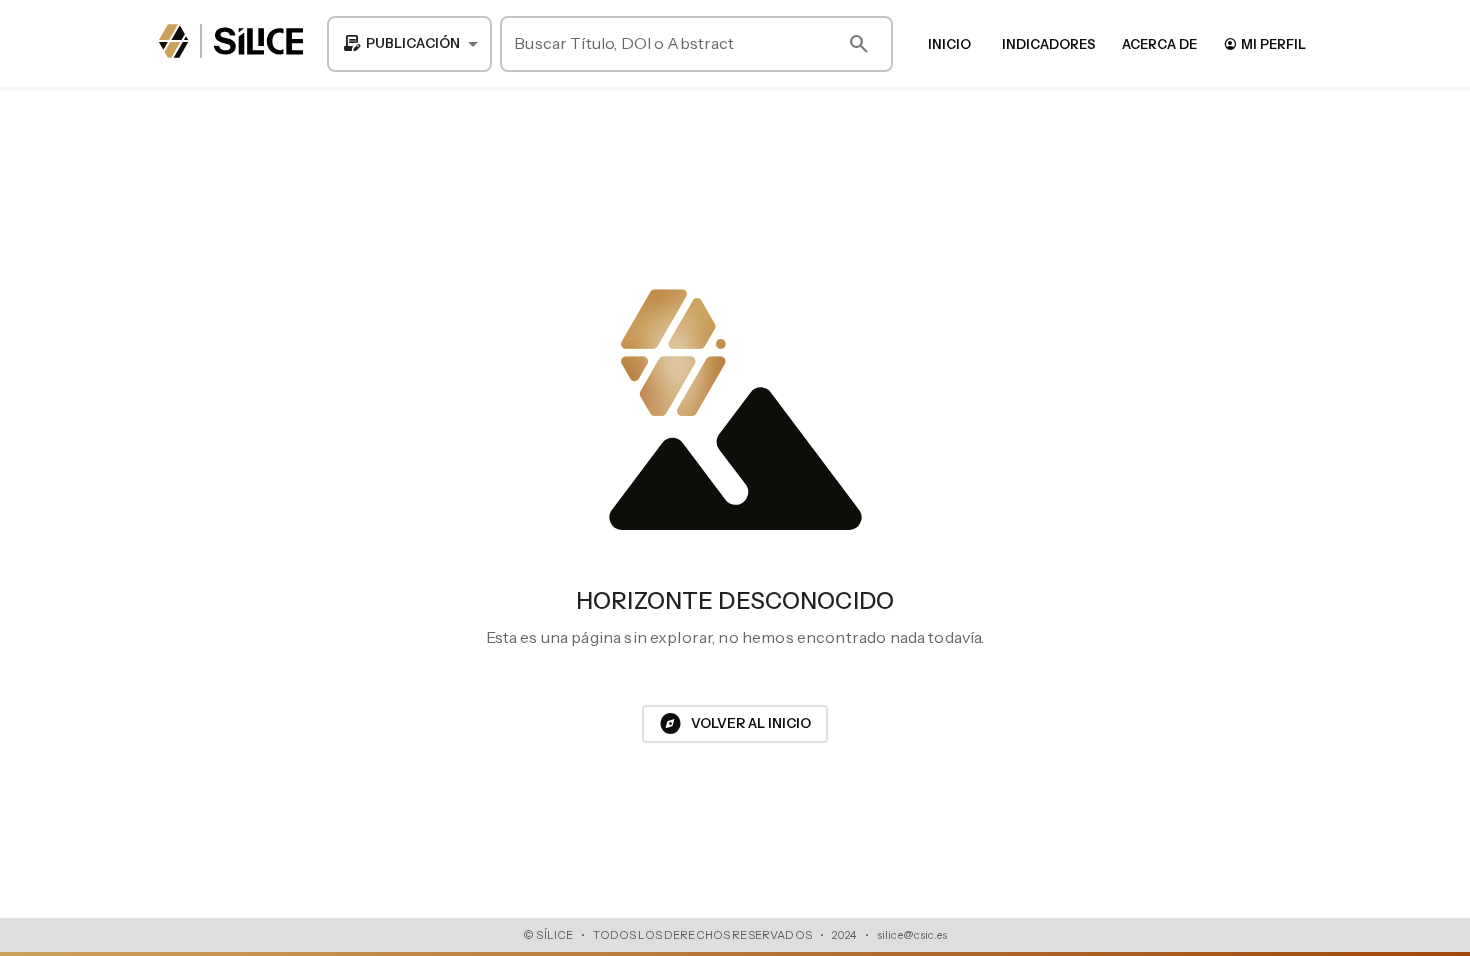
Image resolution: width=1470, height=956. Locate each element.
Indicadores (1049, 44)
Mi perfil (1264, 43)
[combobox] (409, 44)
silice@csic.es (912, 935)
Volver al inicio (735, 724)
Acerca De (1159, 44)
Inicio (949, 44)
